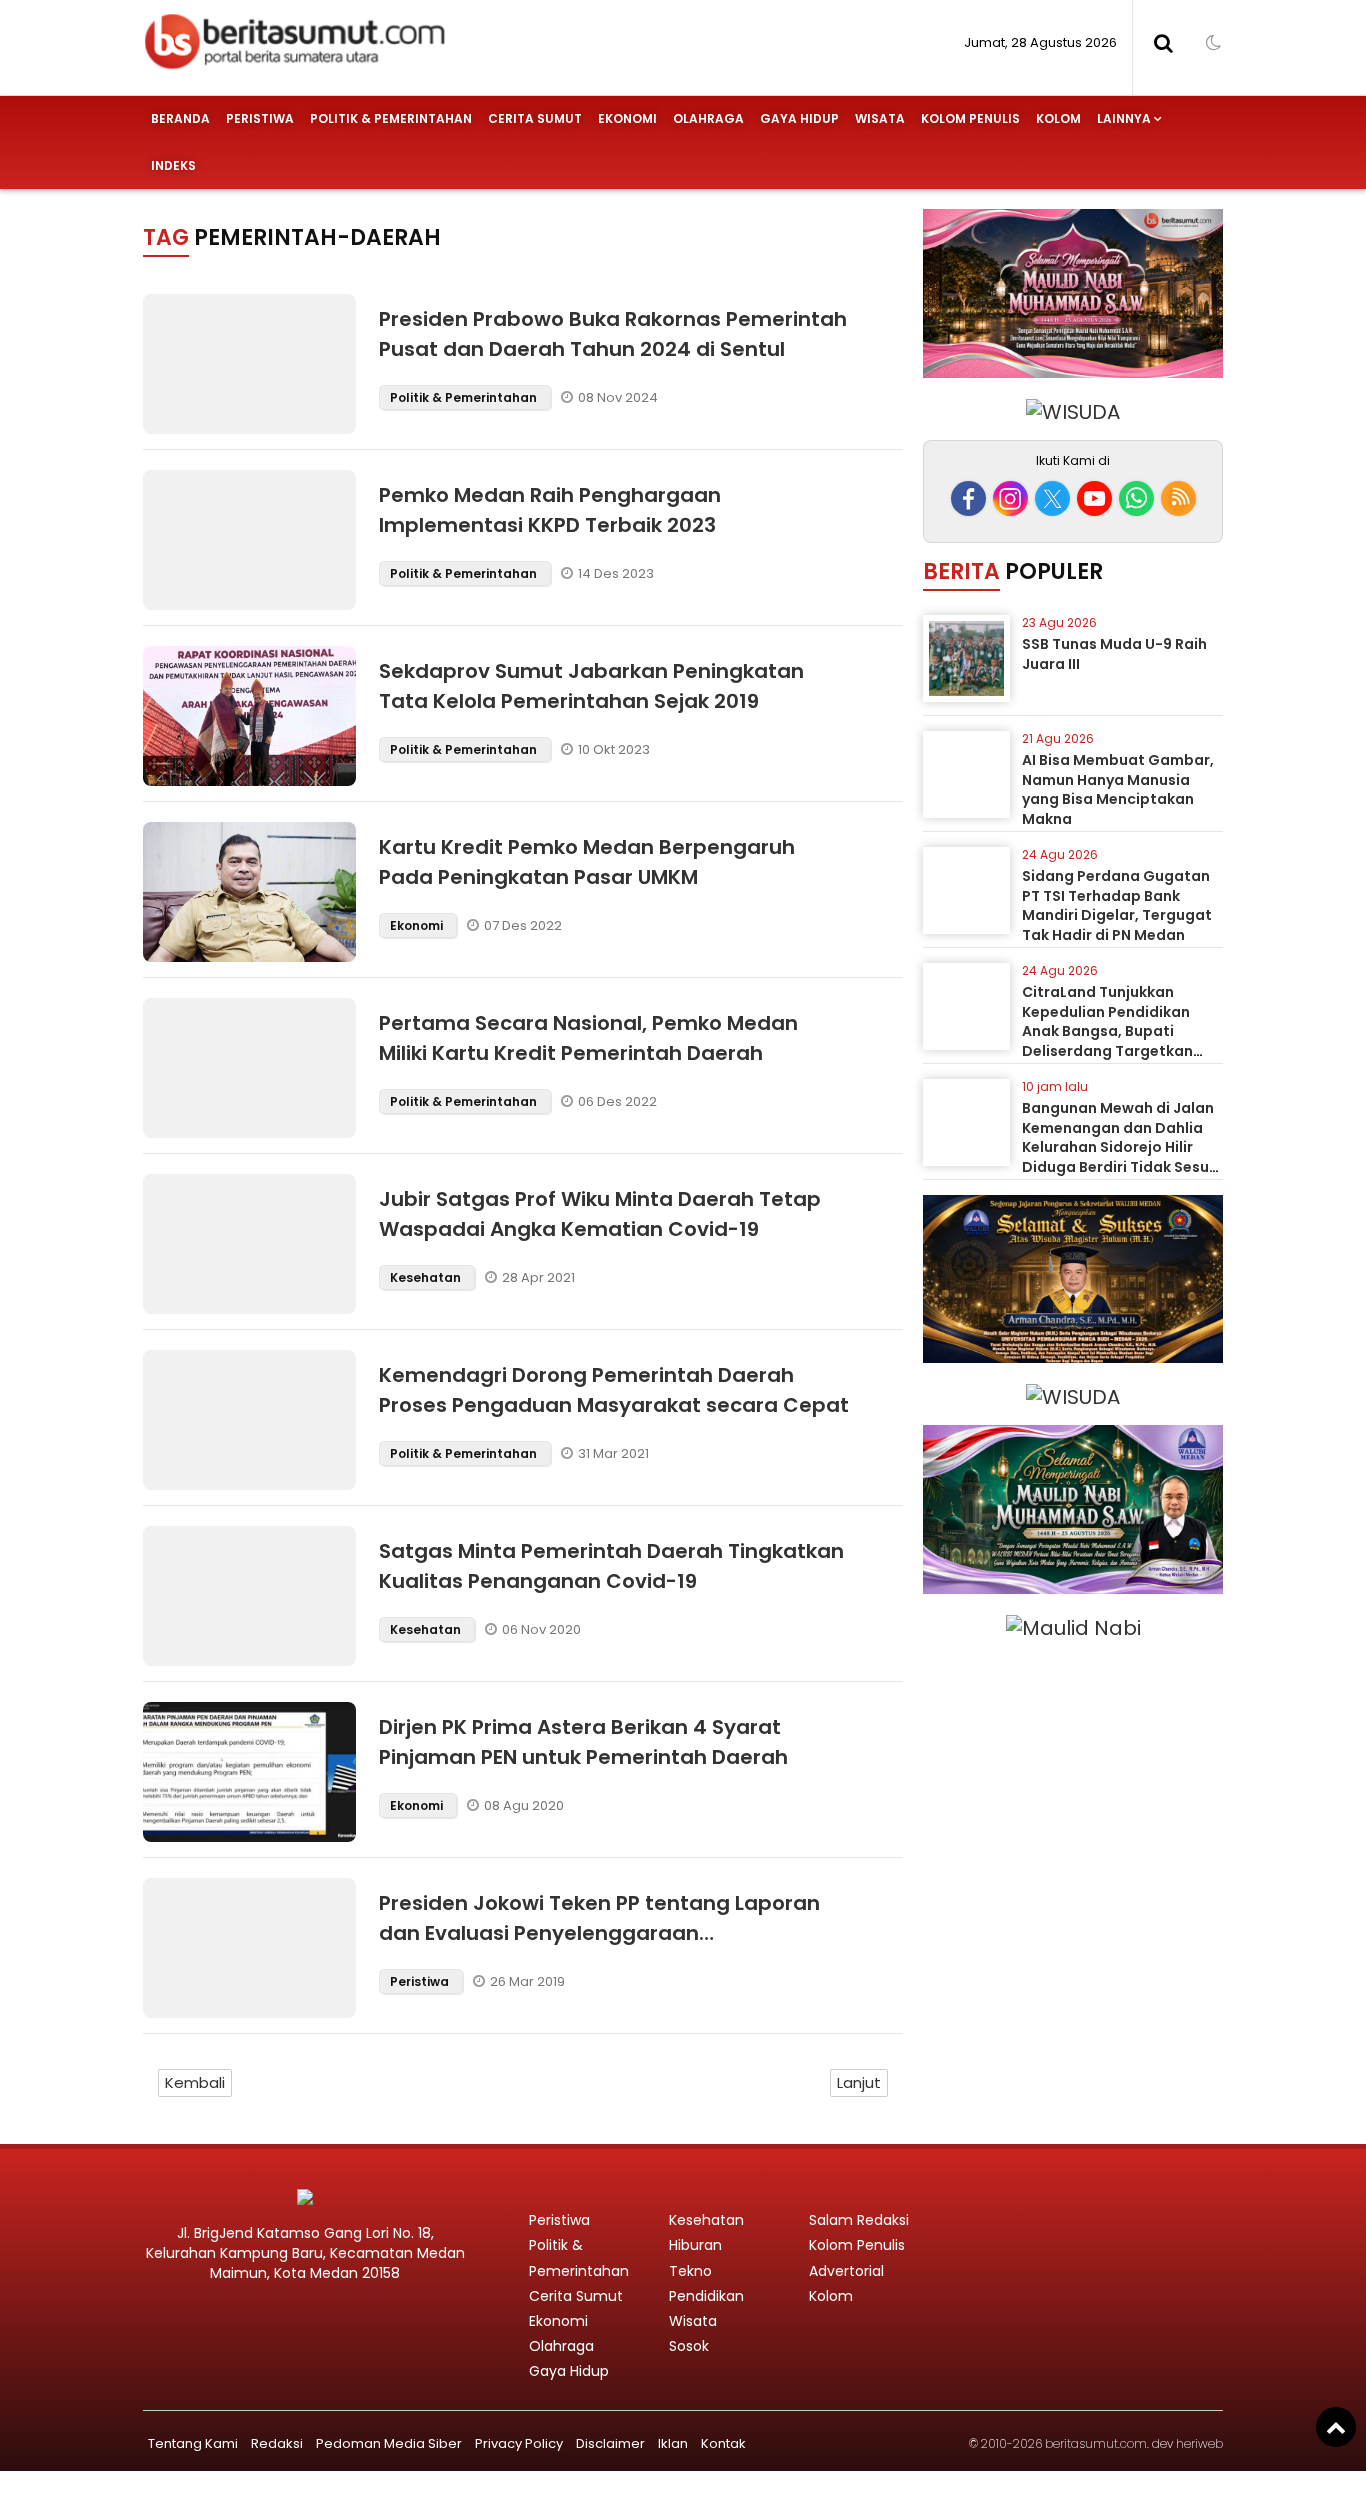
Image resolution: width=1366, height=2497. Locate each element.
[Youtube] (1094, 498)
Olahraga (708, 118)
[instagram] (1010, 498)
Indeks (173, 165)
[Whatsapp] (1136, 498)
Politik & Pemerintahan (391, 118)
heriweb (1199, 2443)
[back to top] (1336, 2427)
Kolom (1058, 118)
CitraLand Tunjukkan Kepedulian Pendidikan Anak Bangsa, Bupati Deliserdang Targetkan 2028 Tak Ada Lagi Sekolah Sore (1120, 1041)
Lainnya (1124, 118)
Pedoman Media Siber (389, 2443)
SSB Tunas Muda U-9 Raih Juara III (1114, 654)
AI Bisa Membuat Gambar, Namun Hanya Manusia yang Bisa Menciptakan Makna (1118, 789)
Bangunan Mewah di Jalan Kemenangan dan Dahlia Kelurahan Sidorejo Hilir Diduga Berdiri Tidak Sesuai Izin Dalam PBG (1122, 1147)
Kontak (723, 2443)
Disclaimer (610, 2443)
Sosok (689, 2346)
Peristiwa (260, 118)
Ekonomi (627, 118)
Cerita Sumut (535, 118)
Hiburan (695, 2245)
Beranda (180, 118)
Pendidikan (706, 2296)
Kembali (195, 2082)
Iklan (673, 2443)
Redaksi (277, 2443)
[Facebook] (968, 498)
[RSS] (1178, 498)
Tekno (690, 2271)
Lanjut (859, 2082)
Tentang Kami (193, 2443)
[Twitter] (1052, 498)
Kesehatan (427, 1277)
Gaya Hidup (799, 118)
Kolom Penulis (970, 118)
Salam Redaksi (859, 2220)
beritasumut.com (1096, 2443)
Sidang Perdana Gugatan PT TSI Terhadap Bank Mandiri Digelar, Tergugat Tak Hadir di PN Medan (1117, 905)
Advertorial (846, 2271)
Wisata (880, 118)
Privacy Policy (519, 2443)
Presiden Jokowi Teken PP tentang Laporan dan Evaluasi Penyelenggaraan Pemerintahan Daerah (599, 1933)
